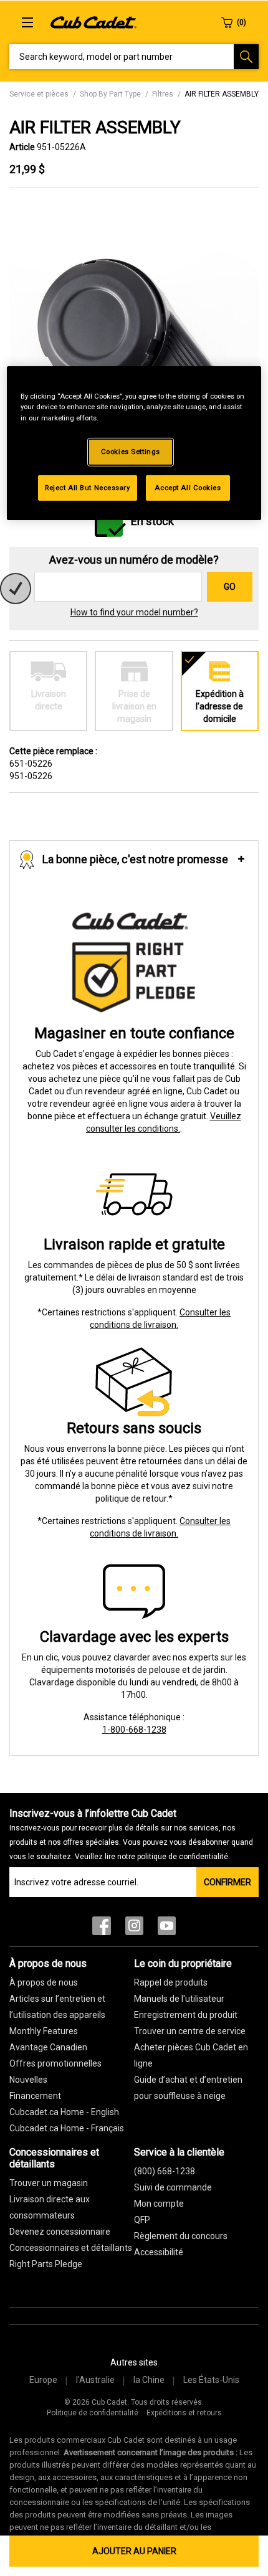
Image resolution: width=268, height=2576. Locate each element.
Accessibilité (159, 2252)
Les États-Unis (211, 2380)
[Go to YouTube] (167, 1929)
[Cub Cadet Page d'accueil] (93, 22)
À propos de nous (44, 1982)
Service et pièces (39, 94)
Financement (35, 2096)
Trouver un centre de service (190, 2031)
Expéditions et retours (184, 2413)
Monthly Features (44, 2031)
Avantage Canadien (48, 2047)
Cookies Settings (131, 451)
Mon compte (159, 2204)
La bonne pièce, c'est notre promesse (135, 859)
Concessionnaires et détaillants (71, 2248)
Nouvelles (28, 2080)
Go (230, 587)
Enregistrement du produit (186, 2015)
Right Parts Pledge (46, 2264)
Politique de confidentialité (93, 2413)
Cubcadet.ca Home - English (64, 2112)
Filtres (163, 94)
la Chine (149, 2380)
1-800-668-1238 (134, 1730)
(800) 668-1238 (165, 2171)
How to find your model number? (134, 612)
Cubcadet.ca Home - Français (67, 2128)
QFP (142, 2220)
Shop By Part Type (110, 94)
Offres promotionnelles (55, 2063)
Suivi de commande (173, 2187)
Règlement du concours (181, 2236)
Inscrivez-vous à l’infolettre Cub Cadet (131, 1834)
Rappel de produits (171, 1982)
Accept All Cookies (188, 487)
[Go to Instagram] (134, 1929)
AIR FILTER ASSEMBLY (222, 94)
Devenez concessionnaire (60, 2232)
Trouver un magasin (49, 2183)
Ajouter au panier (134, 2551)
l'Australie (95, 2380)
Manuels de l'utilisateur (179, 1999)
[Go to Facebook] (102, 1929)
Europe (43, 2380)
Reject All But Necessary (88, 487)
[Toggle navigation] (27, 22)
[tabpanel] (134, 342)
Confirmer (227, 1882)
